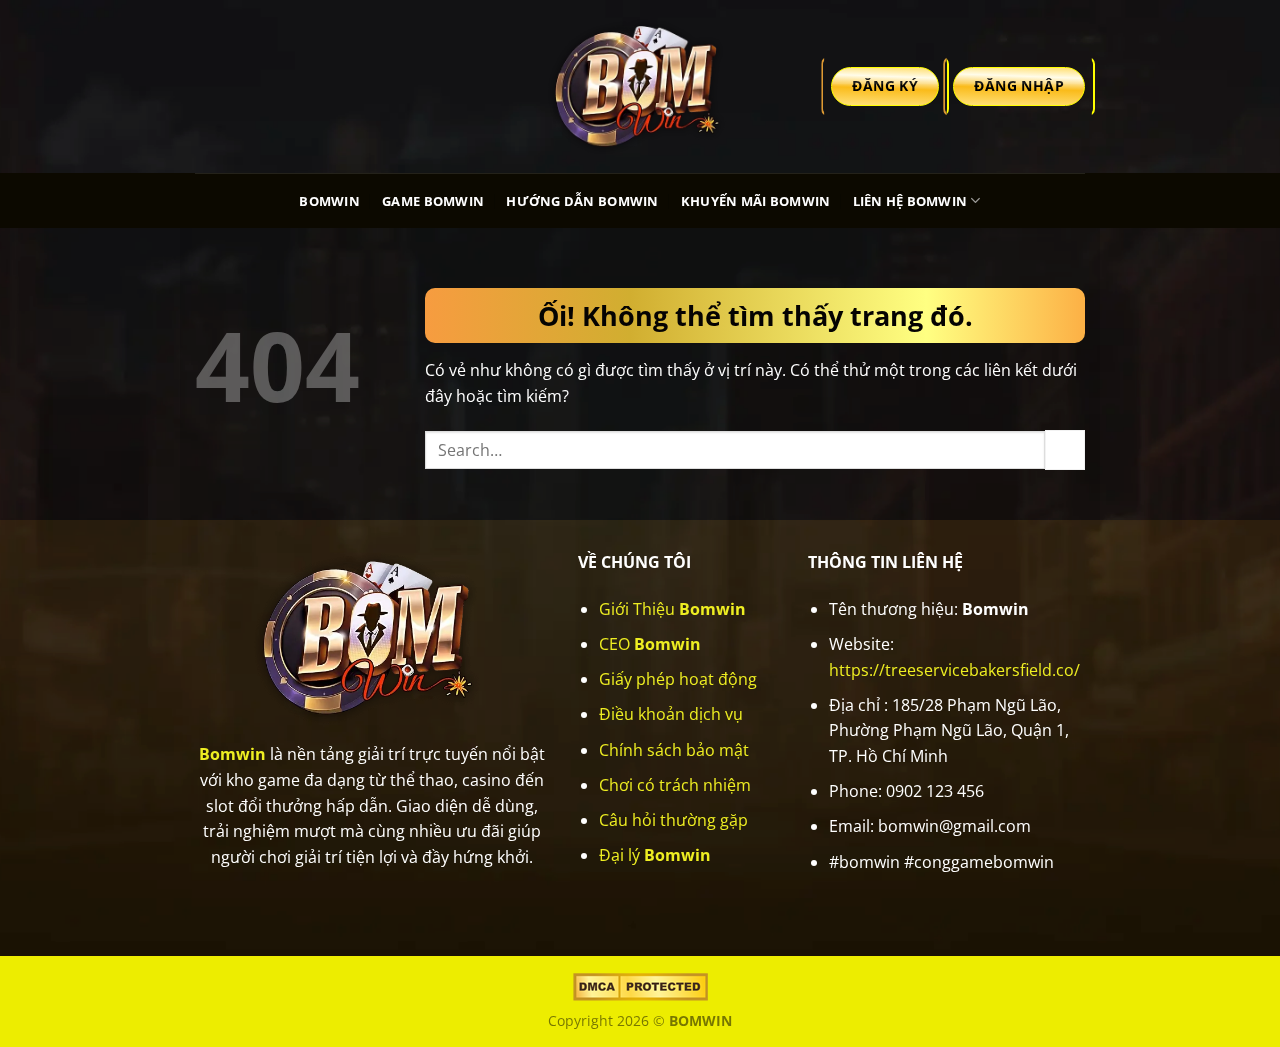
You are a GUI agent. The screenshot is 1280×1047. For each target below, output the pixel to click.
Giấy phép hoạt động (678, 679)
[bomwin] (640, 86)
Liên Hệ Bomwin (910, 201)
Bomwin (329, 201)
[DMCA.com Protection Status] (640, 985)
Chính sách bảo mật (674, 750)
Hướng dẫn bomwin (582, 201)
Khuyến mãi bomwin (755, 201)
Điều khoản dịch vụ (671, 714)
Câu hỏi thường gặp (673, 820)
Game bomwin (433, 201)
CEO (650, 644)
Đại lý (655, 855)
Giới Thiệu (672, 609)
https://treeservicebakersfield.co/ (954, 670)
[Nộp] (1065, 449)
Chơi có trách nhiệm (675, 785)
